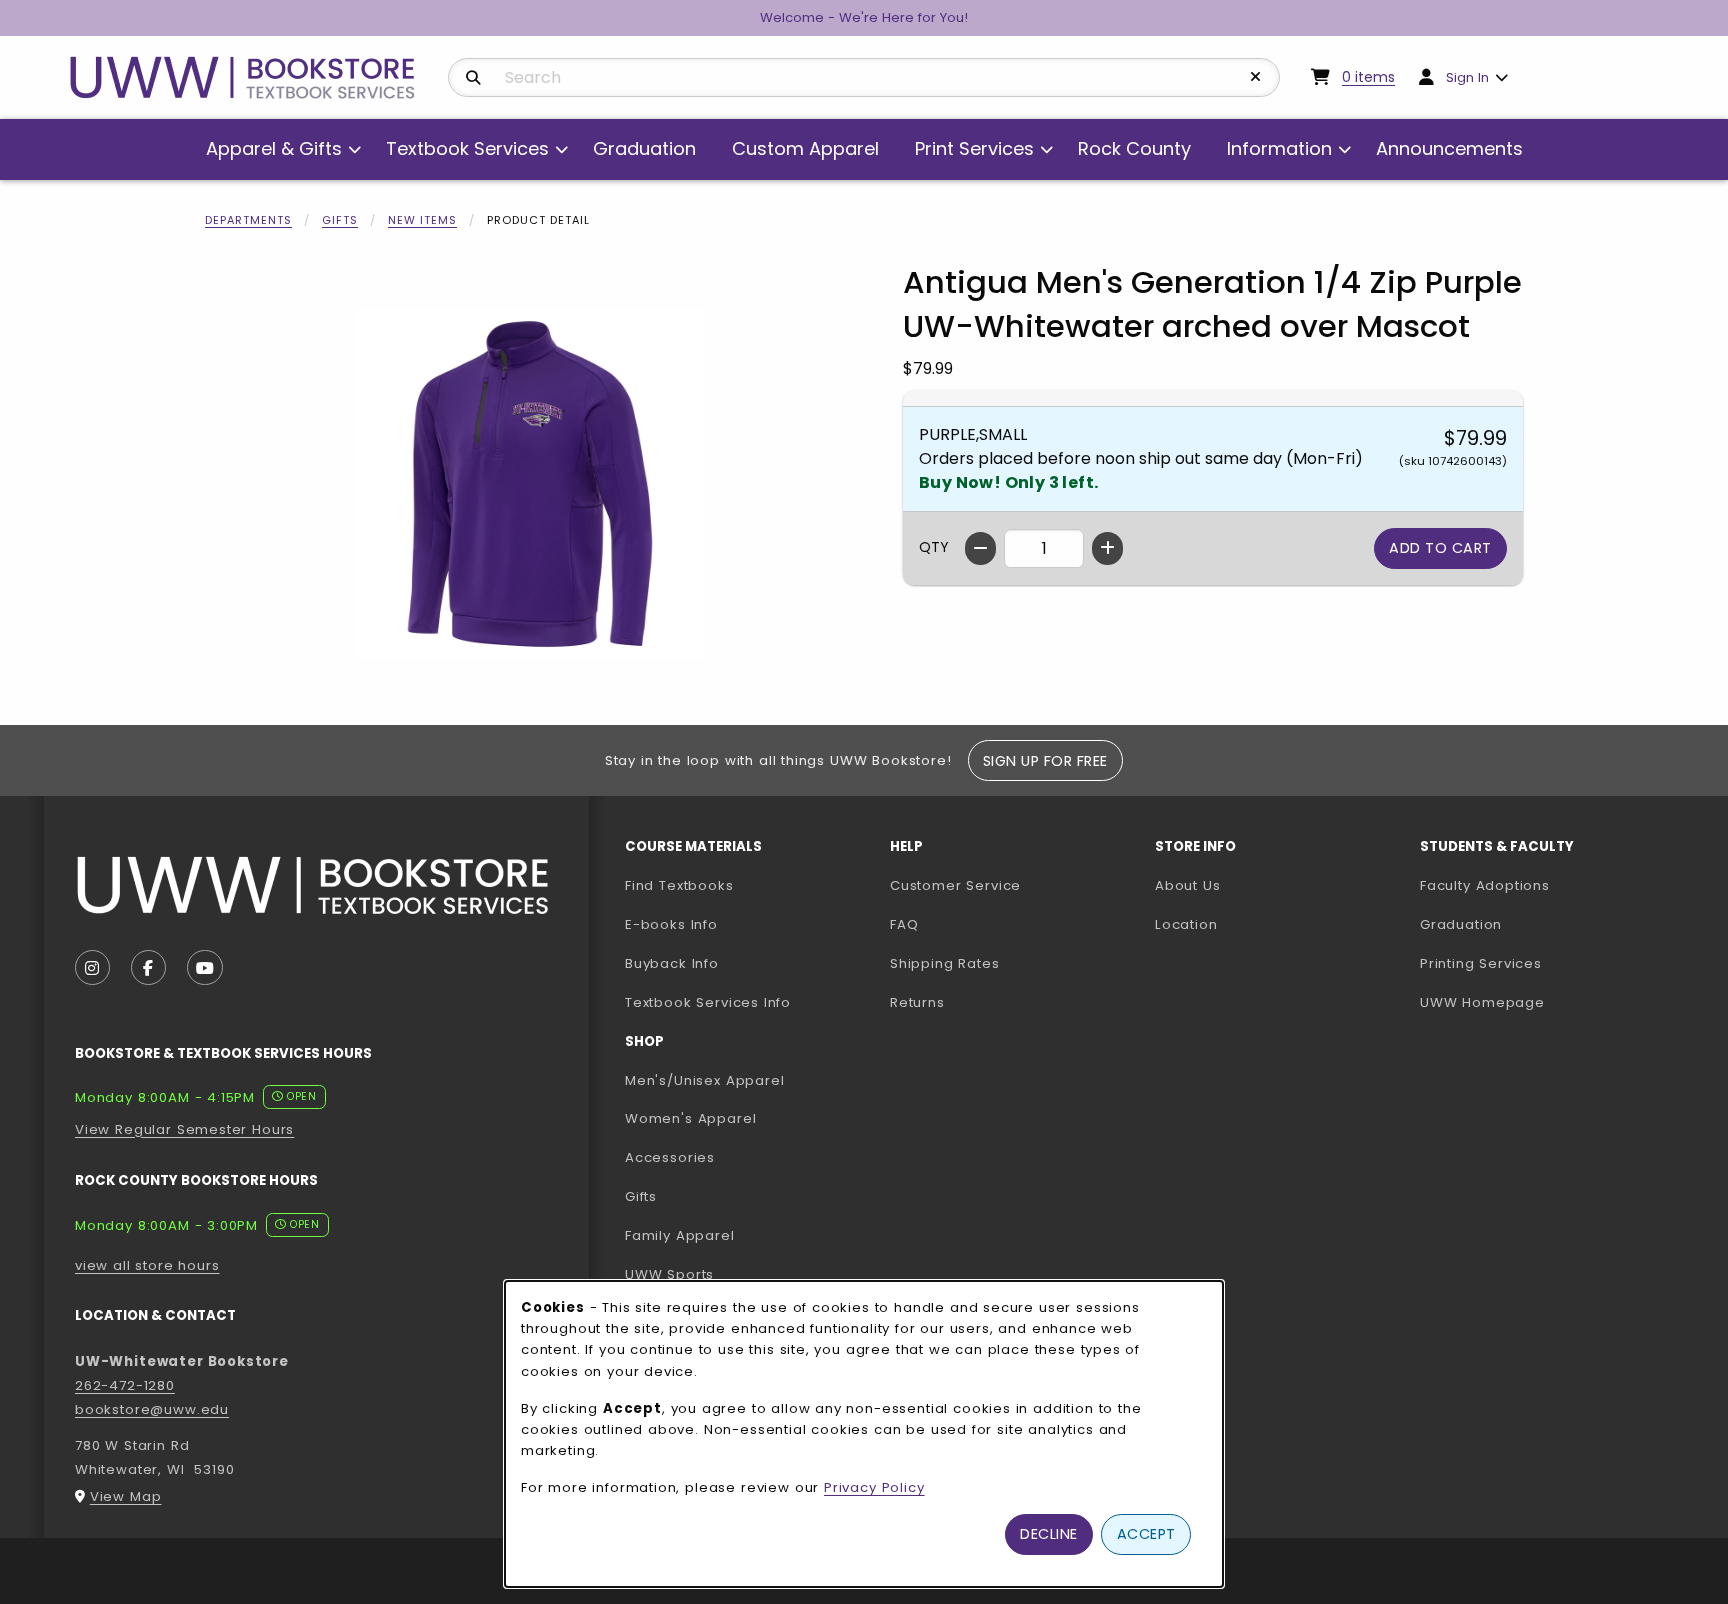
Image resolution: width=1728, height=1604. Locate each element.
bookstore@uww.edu (152, 1409)
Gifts (340, 220)
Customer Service (955, 885)
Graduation (1461, 924)
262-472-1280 (125, 1385)
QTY (934, 547)
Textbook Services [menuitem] (467, 148)
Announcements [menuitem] (1449, 148)
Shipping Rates (945, 963)
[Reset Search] (1256, 77)
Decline (1049, 1534)
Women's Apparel (690, 1118)
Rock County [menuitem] (1134, 148)
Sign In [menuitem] (1467, 77)
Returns (917, 1002)
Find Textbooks (679, 885)
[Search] (473, 78)
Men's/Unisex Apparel (705, 1080)
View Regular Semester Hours (184, 1129)
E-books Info (671, 924)
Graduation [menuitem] (644, 148)
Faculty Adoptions (1544, 885)
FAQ (904, 924)
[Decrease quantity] (980, 548)
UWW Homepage (1544, 1002)
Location (1186, 924)
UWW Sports (669, 1274)
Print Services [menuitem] (974, 148)
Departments (248, 220)
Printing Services (1544, 963)
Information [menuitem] (1279, 148)
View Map (126, 1496)
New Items (422, 220)
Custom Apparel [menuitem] (805, 148)
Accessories (670, 1157)
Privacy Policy (874, 1487)
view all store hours (147, 1265)
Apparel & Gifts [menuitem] (274, 148)
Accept (1146, 1534)
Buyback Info (672, 963)
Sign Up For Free (1045, 761)
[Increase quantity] (1107, 548)
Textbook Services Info (749, 1002)
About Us (1188, 885)
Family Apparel (680, 1235)
